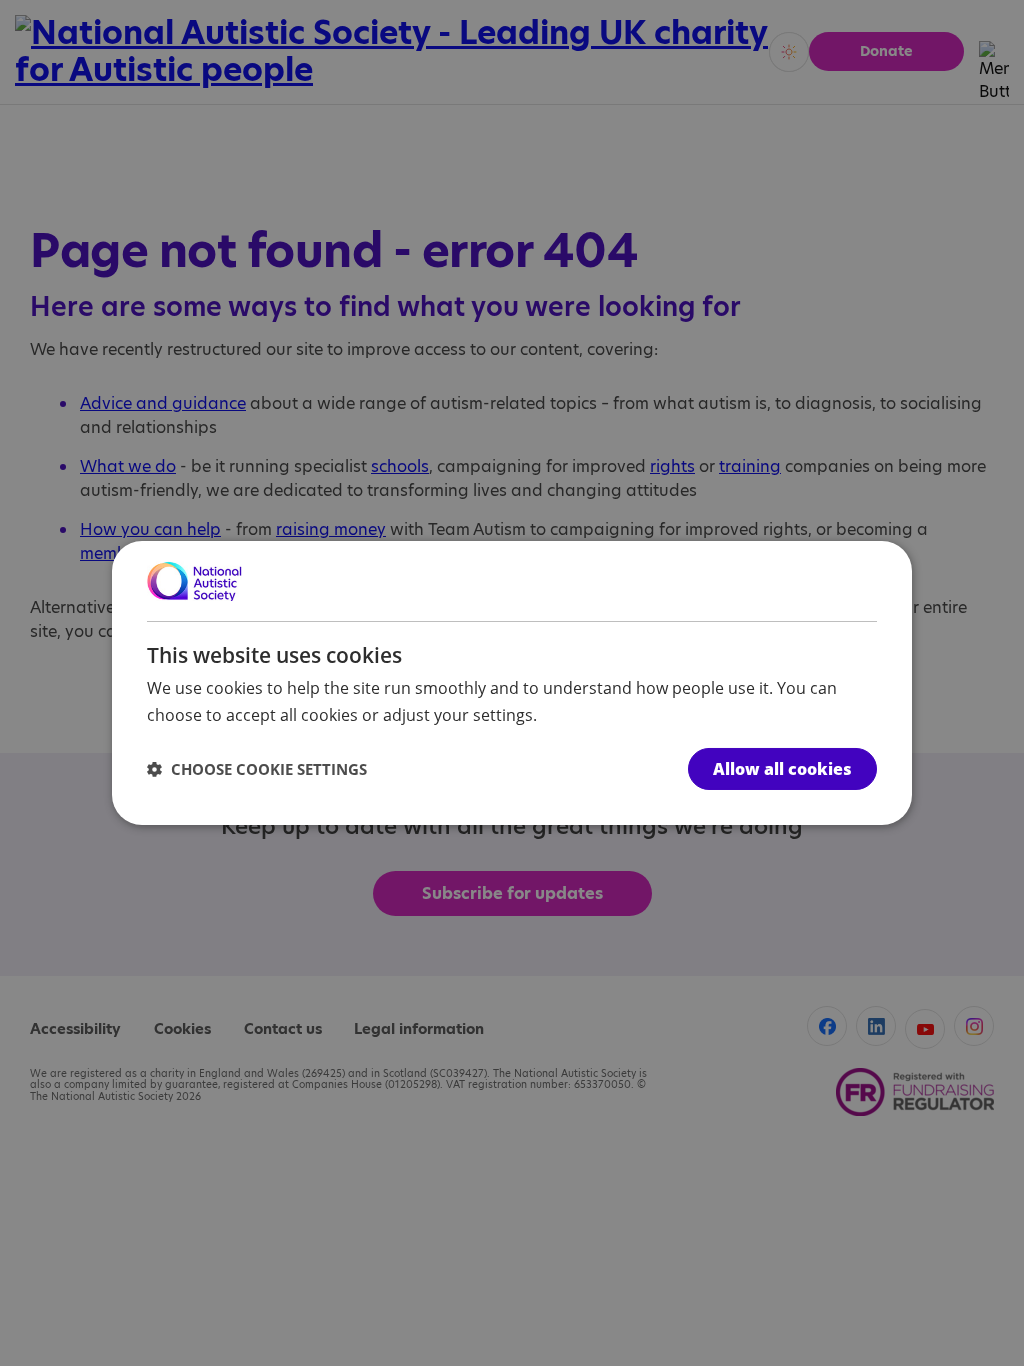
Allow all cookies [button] (782, 769)
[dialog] (512, 683)
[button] (257, 769)
